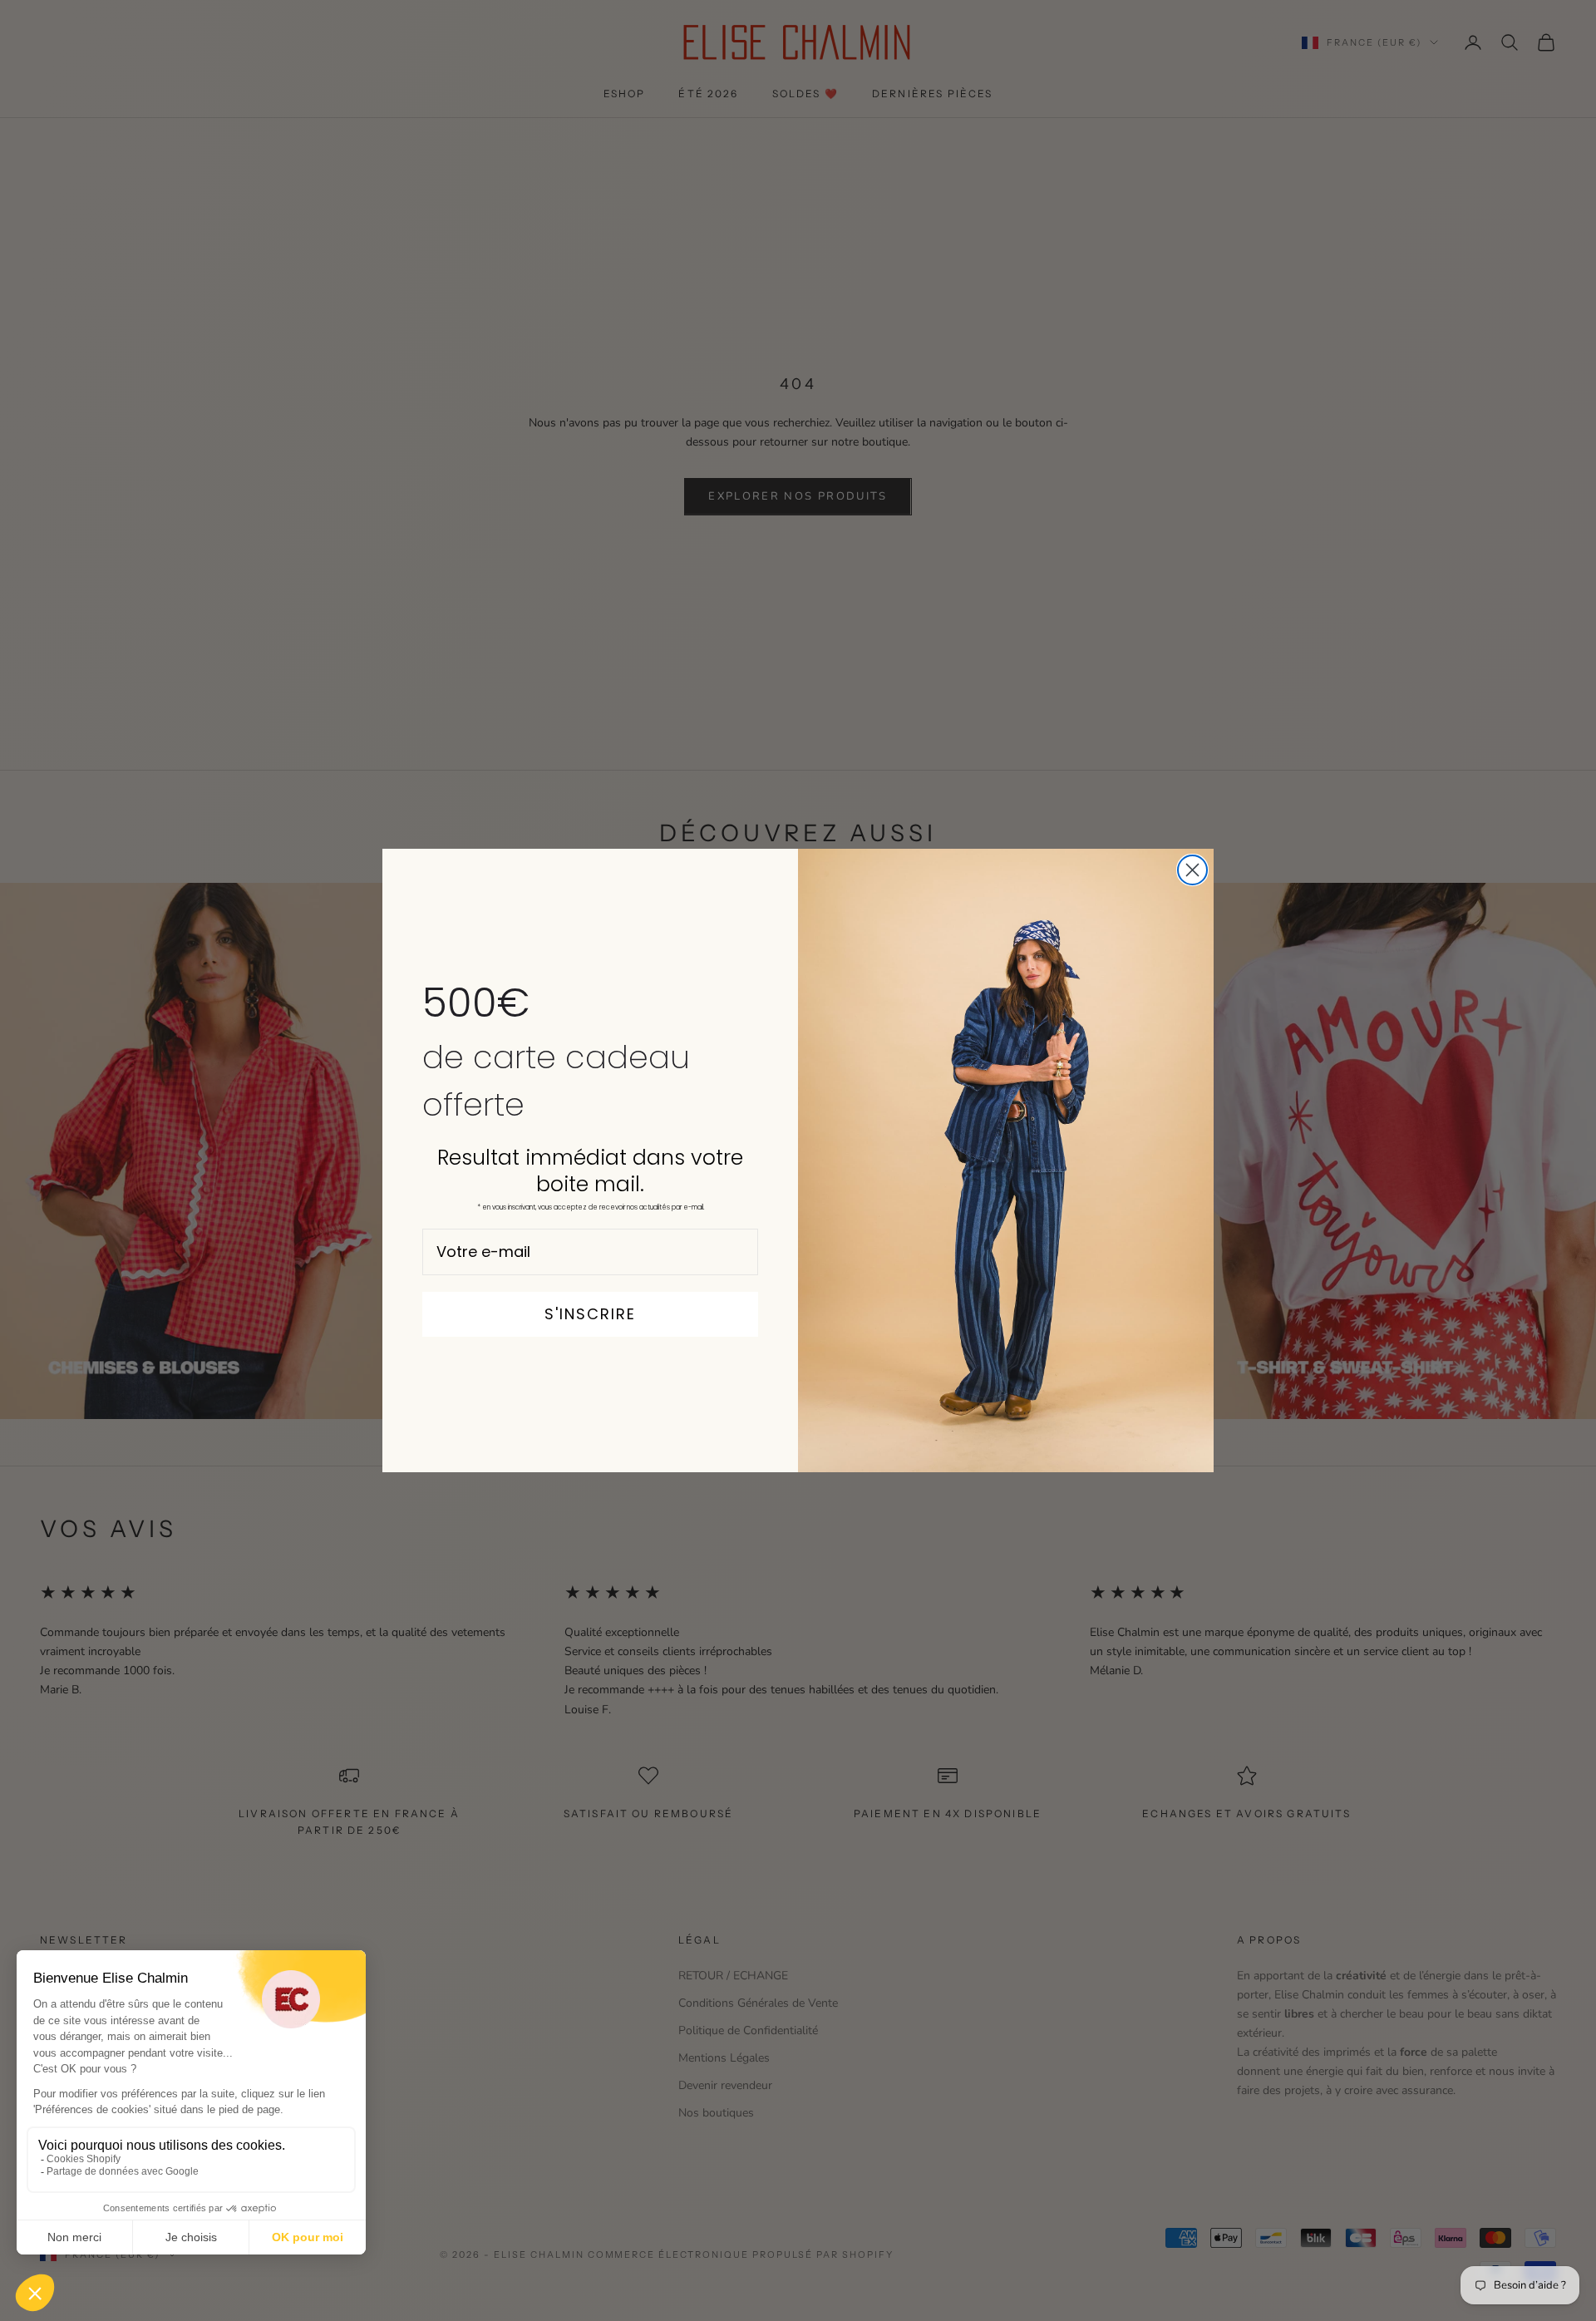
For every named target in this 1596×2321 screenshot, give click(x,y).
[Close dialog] (1192, 870)
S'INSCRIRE (590, 1314)
